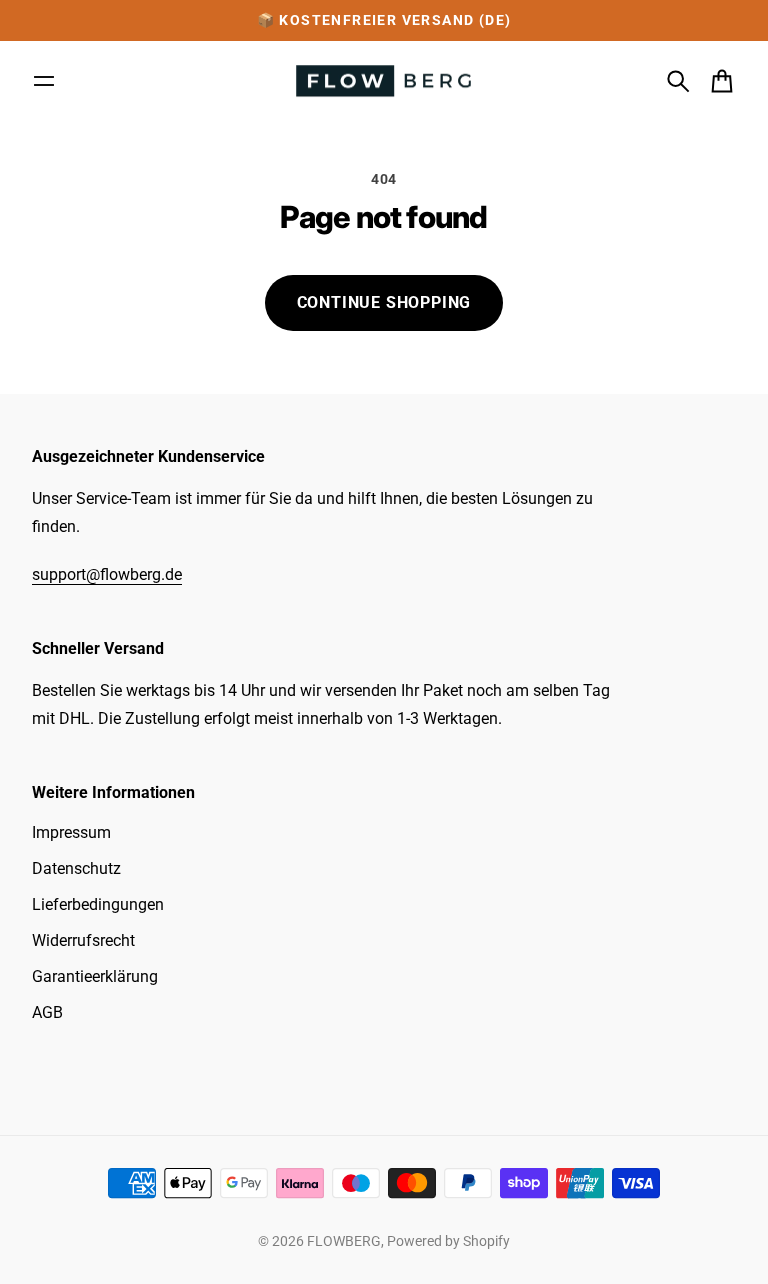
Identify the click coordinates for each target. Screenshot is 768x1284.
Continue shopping (384, 302)
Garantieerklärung (95, 976)
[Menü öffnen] (44, 81)
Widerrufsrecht (83, 940)
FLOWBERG (344, 1241)
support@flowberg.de (107, 574)
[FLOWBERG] (384, 81)
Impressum (71, 832)
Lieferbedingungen (98, 904)
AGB (47, 1012)
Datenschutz (76, 868)
